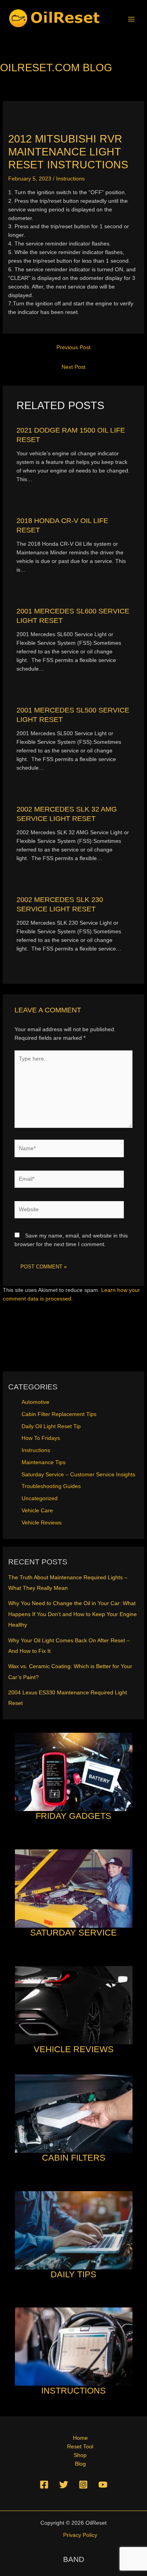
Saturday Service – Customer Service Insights (78, 1475)
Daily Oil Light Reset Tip (51, 1426)
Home (80, 2438)
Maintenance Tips (44, 1462)
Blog (80, 2464)
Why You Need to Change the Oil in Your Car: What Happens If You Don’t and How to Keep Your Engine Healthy (73, 1614)
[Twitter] (64, 2485)
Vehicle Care (37, 1511)
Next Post (73, 367)
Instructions (70, 179)
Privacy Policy (80, 2535)
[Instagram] (83, 2485)
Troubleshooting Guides (51, 1486)
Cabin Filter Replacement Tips (59, 1414)
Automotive (35, 1402)
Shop (80, 2455)
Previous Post (73, 347)
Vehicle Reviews (42, 1523)
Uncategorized (40, 1498)
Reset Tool (80, 2447)
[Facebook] (44, 2485)
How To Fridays (41, 1438)
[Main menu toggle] (132, 19)
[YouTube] (103, 2485)
